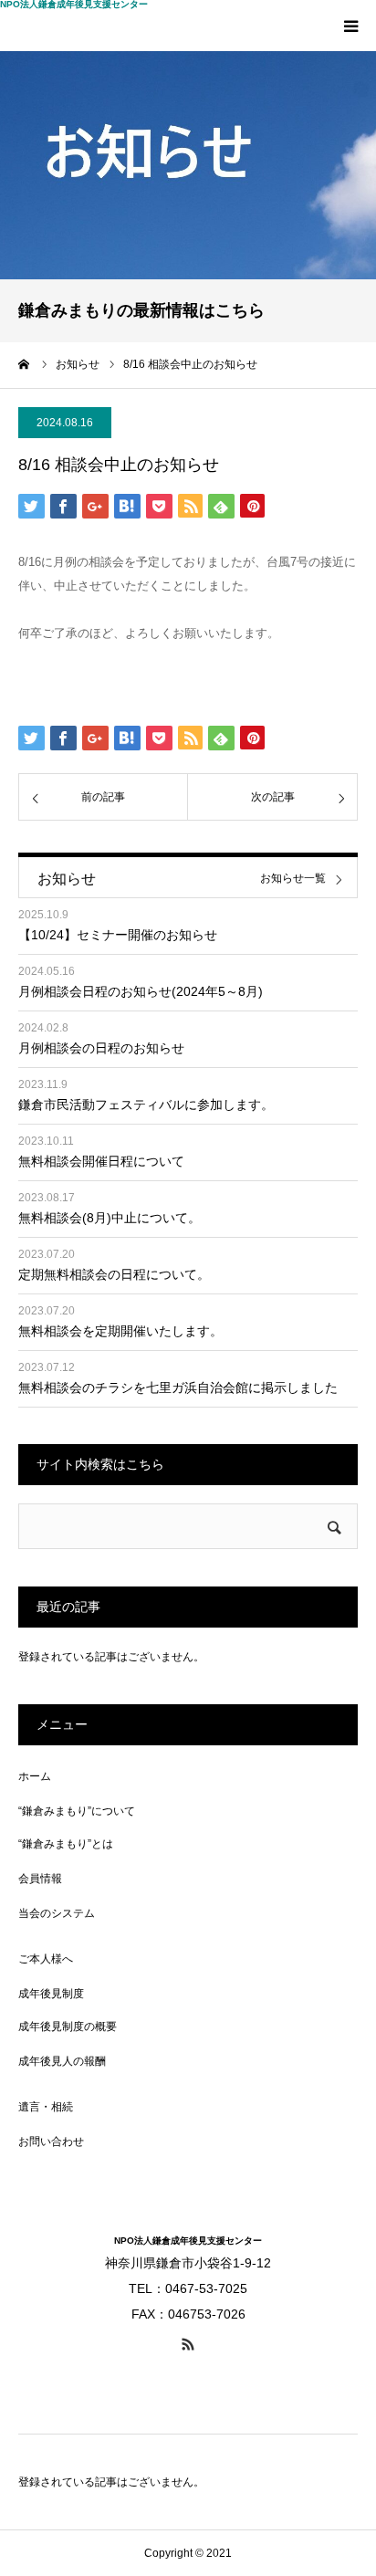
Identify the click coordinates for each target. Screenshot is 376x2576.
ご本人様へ (46, 1959)
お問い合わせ (51, 2141)
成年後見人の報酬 (62, 2061)
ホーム (35, 1776)
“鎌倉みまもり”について (77, 1811)
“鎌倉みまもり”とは (66, 1844)
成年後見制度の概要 (68, 2026)
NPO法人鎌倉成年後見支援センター (74, 5)
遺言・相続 (46, 2107)
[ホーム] (25, 364)
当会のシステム (57, 1913)
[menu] (350, 26)
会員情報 (40, 1879)
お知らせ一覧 (293, 879)
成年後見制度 (51, 1994)
